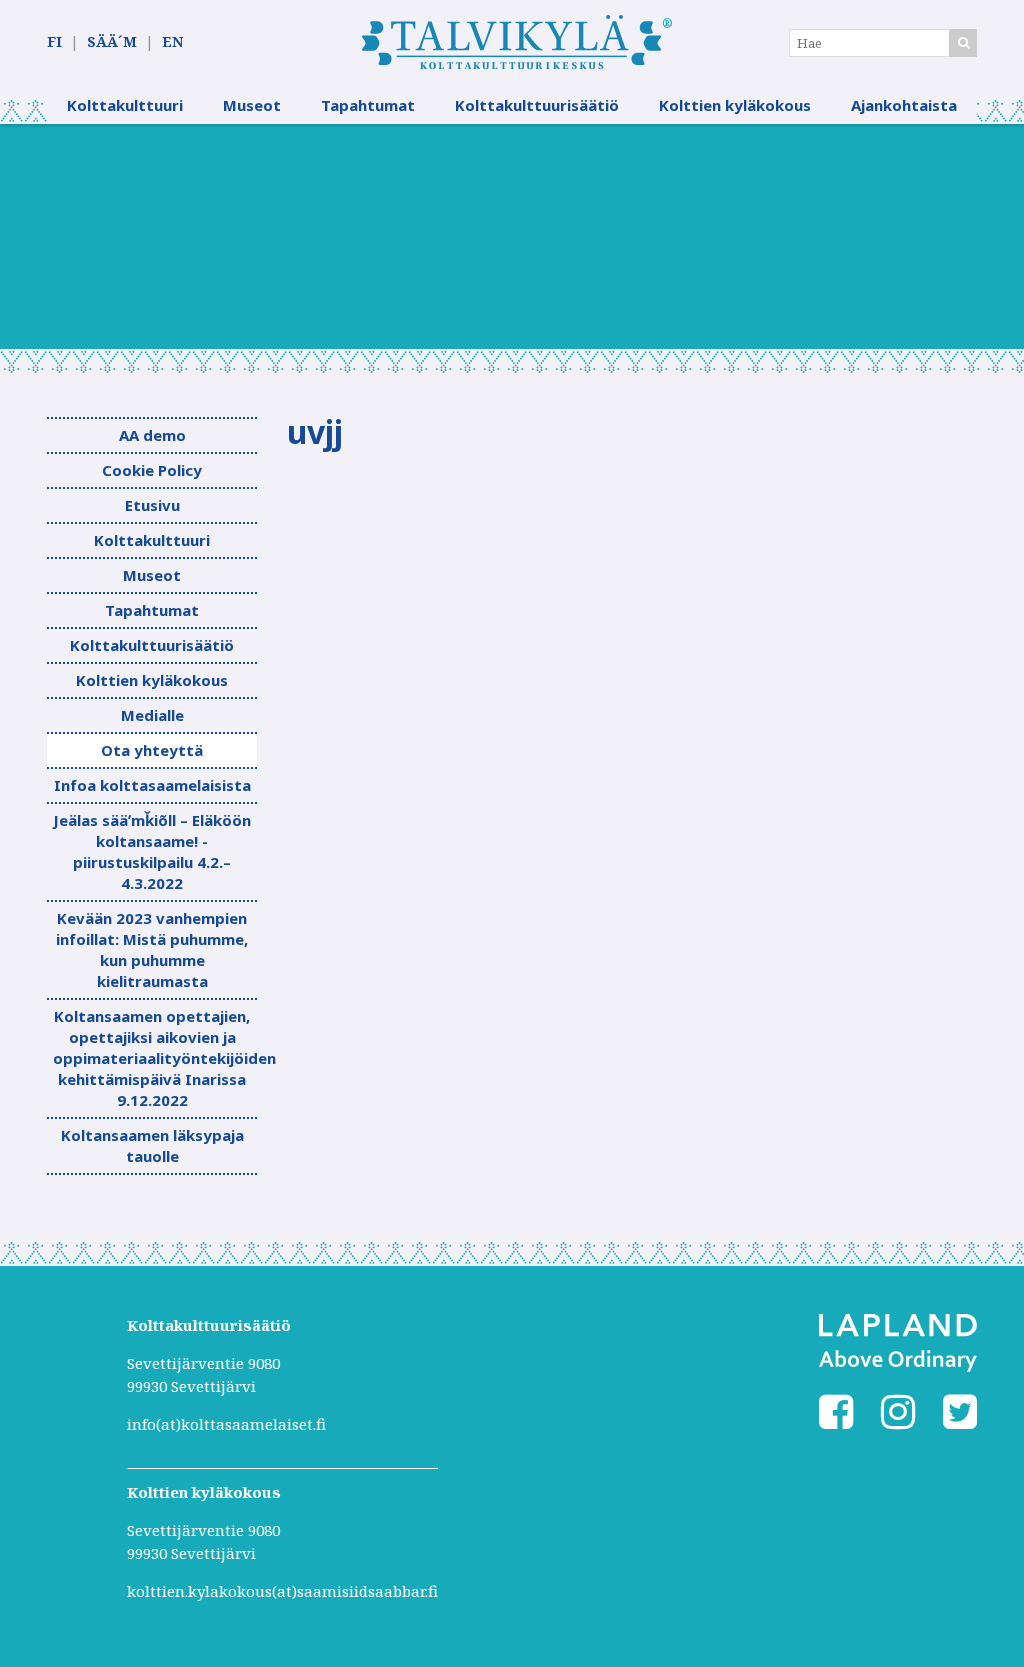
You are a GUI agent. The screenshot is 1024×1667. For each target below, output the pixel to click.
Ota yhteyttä (152, 750)
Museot (252, 105)
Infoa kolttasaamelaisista (152, 785)
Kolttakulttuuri (125, 105)
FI (54, 41)
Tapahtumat (368, 105)
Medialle (152, 715)
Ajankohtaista (904, 105)
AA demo (152, 435)
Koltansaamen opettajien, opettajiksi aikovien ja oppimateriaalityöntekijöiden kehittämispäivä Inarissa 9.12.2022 (155, 1058)
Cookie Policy (152, 470)
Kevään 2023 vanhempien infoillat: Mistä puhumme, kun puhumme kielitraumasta (152, 949)
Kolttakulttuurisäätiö (537, 105)
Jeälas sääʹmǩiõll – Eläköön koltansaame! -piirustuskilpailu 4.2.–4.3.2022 (152, 851)
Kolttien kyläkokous (735, 105)
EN (172, 41)
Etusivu (152, 505)
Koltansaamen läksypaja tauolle (152, 1145)
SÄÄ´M (112, 41)
